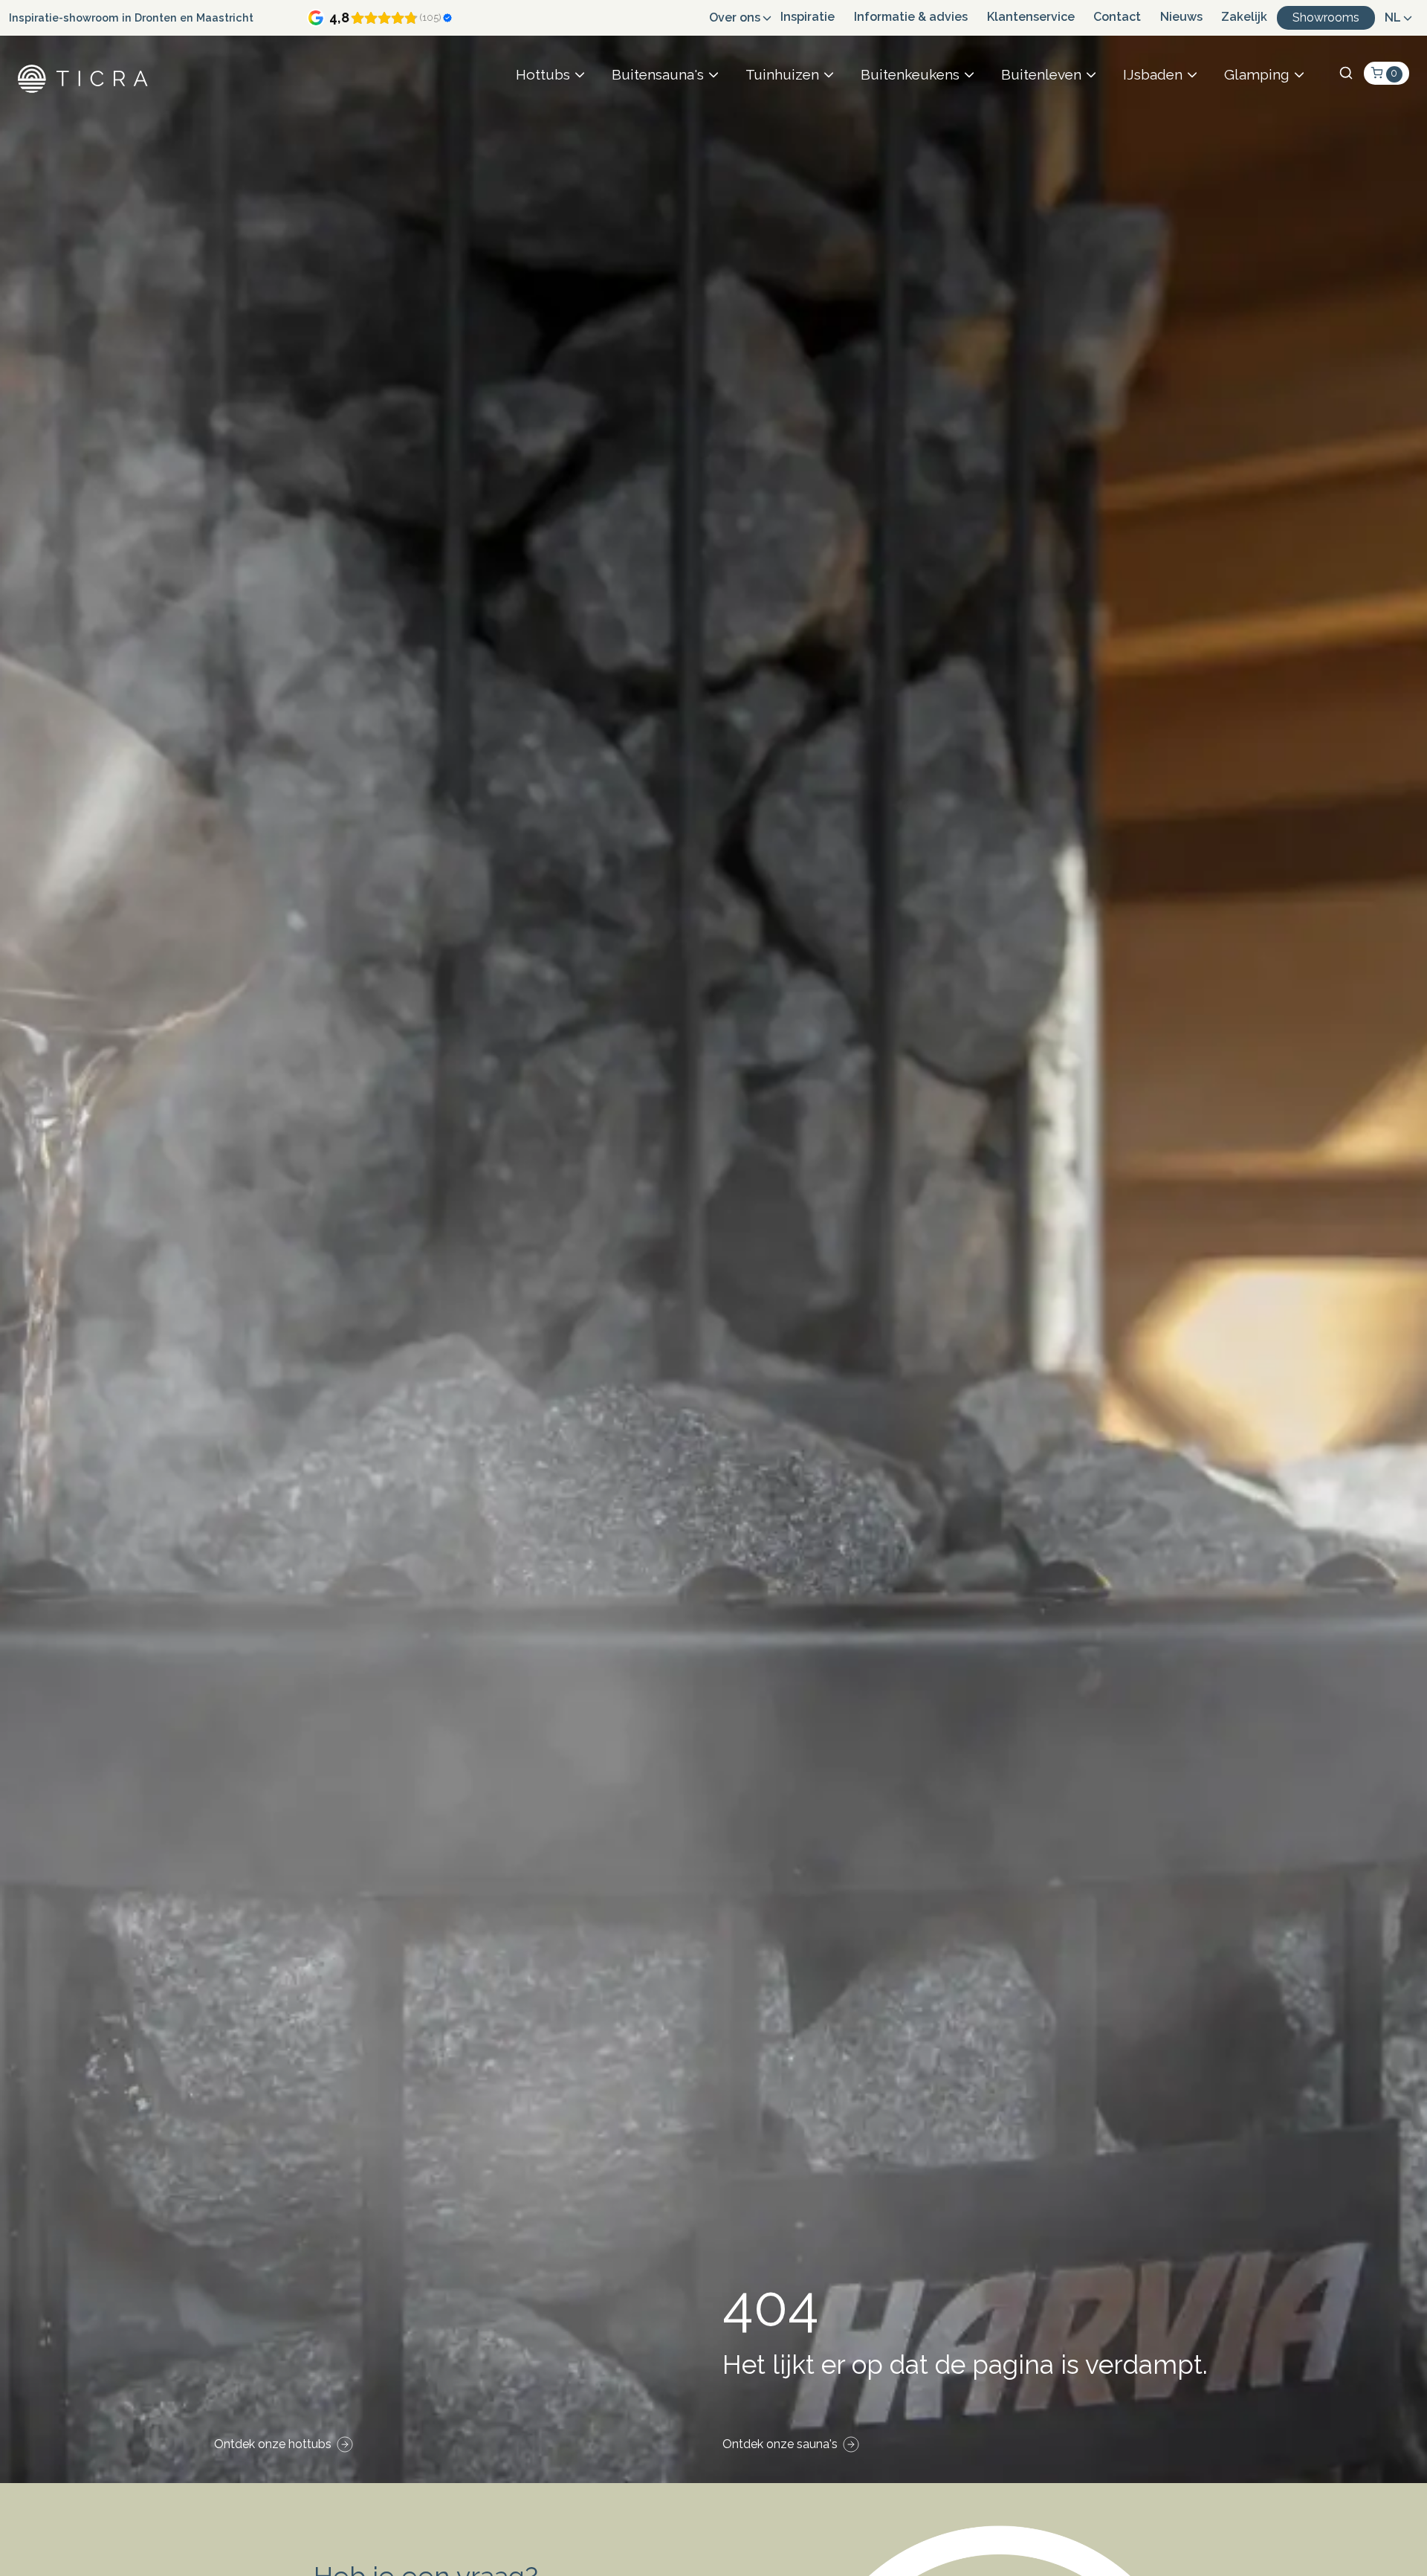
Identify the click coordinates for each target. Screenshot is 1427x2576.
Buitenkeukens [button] (910, 74)
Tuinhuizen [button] (782, 74)
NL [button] (1393, 17)
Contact (1117, 17)
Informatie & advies (911, 17)
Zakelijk (1244, 17)
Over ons (735, 17)
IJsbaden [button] (1153, 74)
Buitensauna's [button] (658, 74)
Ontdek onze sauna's (780, 2444)
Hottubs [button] (543, 74)
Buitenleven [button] (1041, 74)
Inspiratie (808, 17)
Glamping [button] (1257, 74)
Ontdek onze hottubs (273, 2444)
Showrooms (1326, 17)
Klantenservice (1031, 17)
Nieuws (1181, 17)
